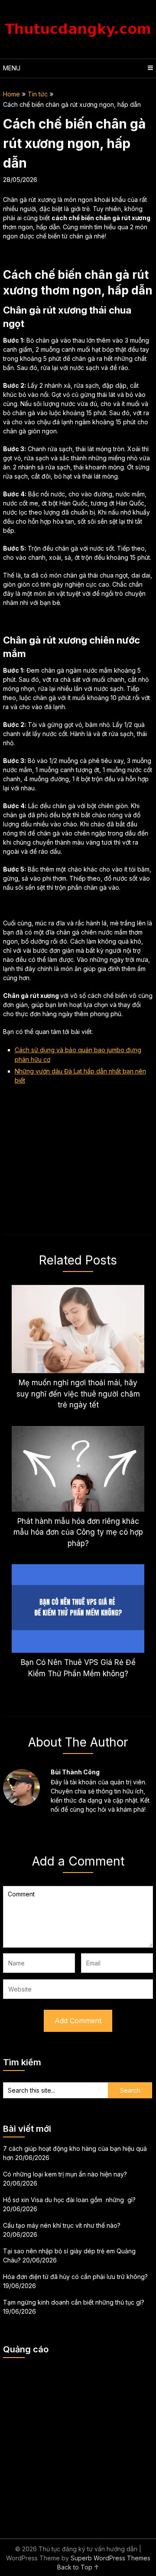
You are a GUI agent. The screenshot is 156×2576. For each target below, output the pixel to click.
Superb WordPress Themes (110, 2558)
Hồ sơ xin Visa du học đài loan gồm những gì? (69, 2200)
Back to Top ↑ (78, 2567)
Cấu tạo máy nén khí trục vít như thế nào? (62, 2225)
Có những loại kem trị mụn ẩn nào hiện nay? (65, 2174)
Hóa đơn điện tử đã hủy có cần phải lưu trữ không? (75, 2277)
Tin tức (38, 94)
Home (11, 94)
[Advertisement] (78, 2443)
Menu (12, 68)
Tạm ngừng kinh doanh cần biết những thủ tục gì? (74, 2302)
